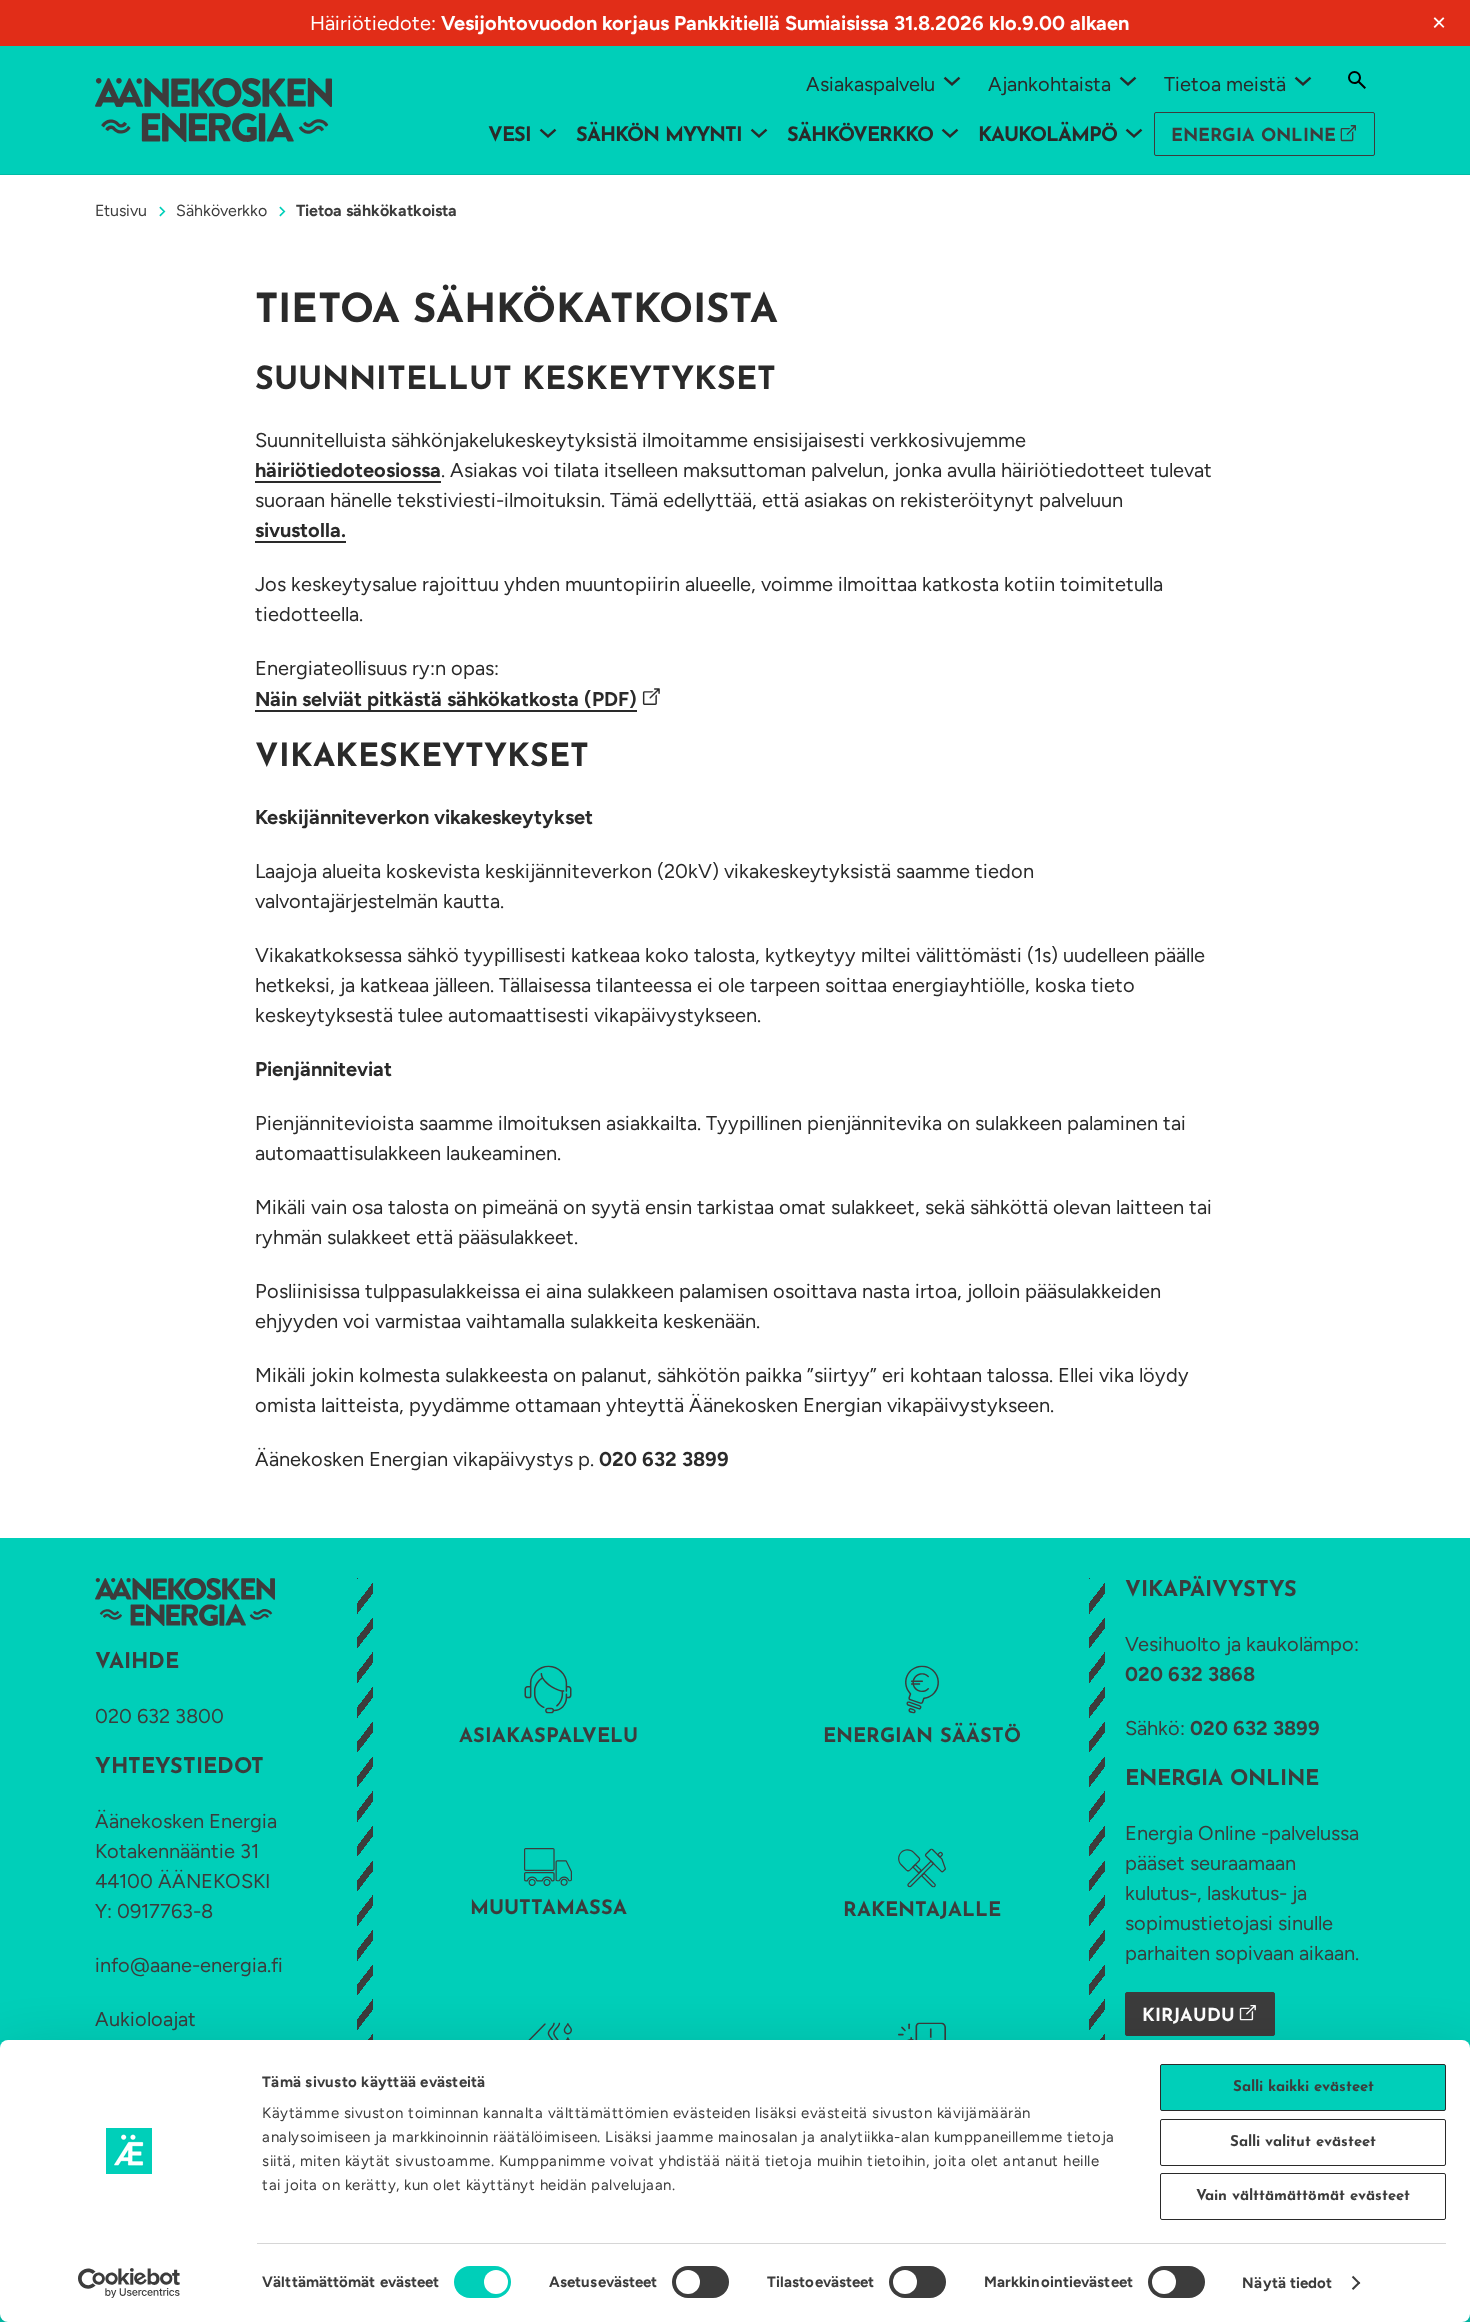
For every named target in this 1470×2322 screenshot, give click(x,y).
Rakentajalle (922, 1911)
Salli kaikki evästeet (1303, 2087)
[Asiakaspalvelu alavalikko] (952, 80)
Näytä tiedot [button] (1287, 2283)
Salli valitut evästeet (1303, 2142)
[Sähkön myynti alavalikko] (759, 132)
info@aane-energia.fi (189, 1965)
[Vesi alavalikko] (548, 132)
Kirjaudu (1188, 2017)
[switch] (700, 2282)
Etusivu (121, 210)
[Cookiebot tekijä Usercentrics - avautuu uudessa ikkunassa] (129, 2283)
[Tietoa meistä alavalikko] (1303, 80)
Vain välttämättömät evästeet (1303, 2196)
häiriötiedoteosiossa (348, 470)
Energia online (1253, 137)
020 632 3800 (159, 1716)
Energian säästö (922, 1737)
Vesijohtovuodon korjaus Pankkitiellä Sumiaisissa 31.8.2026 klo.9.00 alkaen (785, 23)
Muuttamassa (548, 1909)
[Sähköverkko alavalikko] (950, 132)
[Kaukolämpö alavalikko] (1134, 132)
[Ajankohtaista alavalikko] (1128, 80)
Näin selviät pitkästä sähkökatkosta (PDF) (446, 699)
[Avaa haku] (1357, 80)
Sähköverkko (221, 210)
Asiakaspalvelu (548, 1737)
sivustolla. (300, 530)
